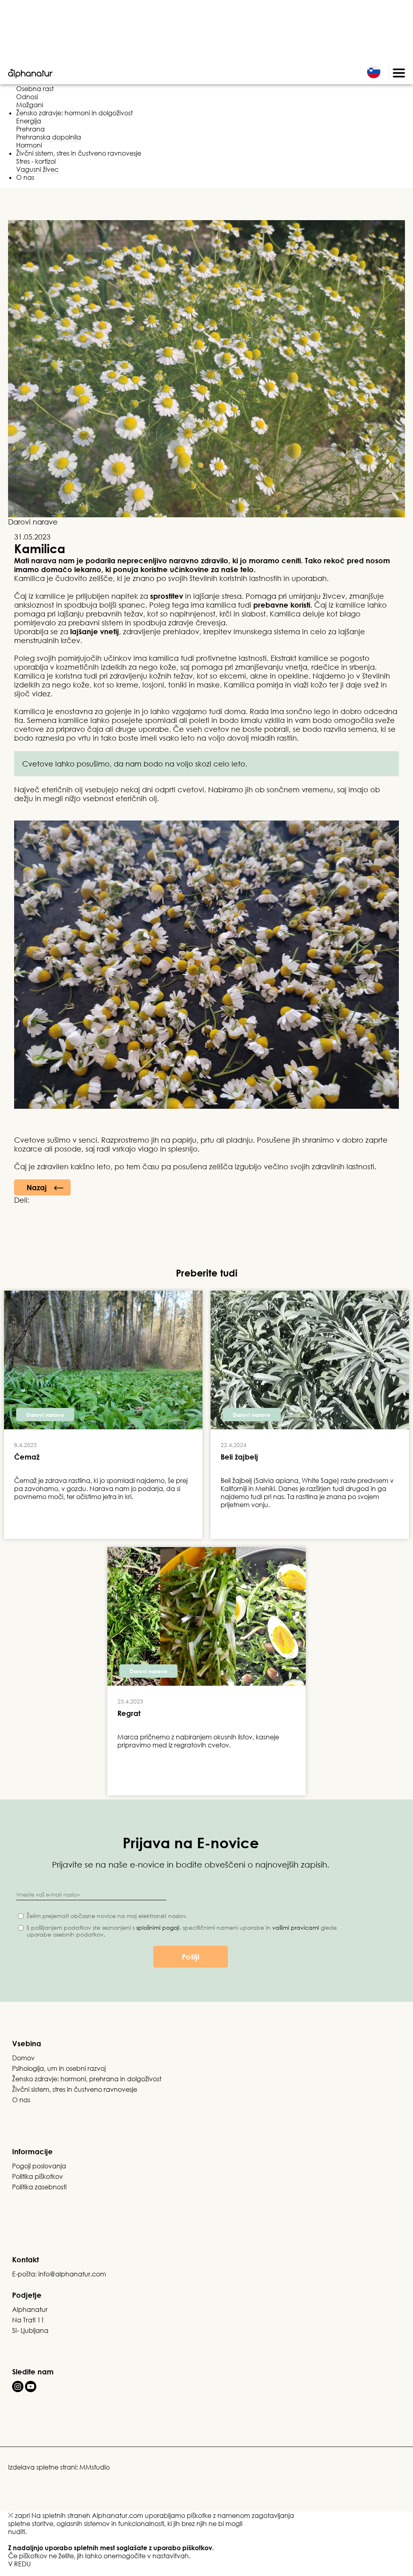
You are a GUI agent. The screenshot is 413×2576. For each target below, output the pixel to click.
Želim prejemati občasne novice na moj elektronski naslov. (107, 1916)
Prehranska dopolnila (49, 137)
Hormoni (29, 145)
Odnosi (27, 97)
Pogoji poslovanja (39, 2166)
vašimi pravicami (296, 1927)
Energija (29, 121)
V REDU (19, 2564)
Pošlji (191, 1957)
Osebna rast (35, 89)
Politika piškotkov (38, 2176)
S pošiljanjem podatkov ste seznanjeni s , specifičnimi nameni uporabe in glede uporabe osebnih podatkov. (182, 1931)
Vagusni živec (37, 169)
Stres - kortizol (36, 161)
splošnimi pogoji (158, 1927)
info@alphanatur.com (72, 2274)
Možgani (30, 105)
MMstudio (95, 2467)
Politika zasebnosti (39, 2187)
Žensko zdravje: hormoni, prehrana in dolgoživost (87, 2079)
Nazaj (37, 1187)
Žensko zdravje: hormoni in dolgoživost (74, 113)
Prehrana (30, 129)
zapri (22, 2516)
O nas (25, 177)
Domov (23, 2058)
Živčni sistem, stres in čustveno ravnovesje (79, 153)
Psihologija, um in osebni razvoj (59, 2068)
